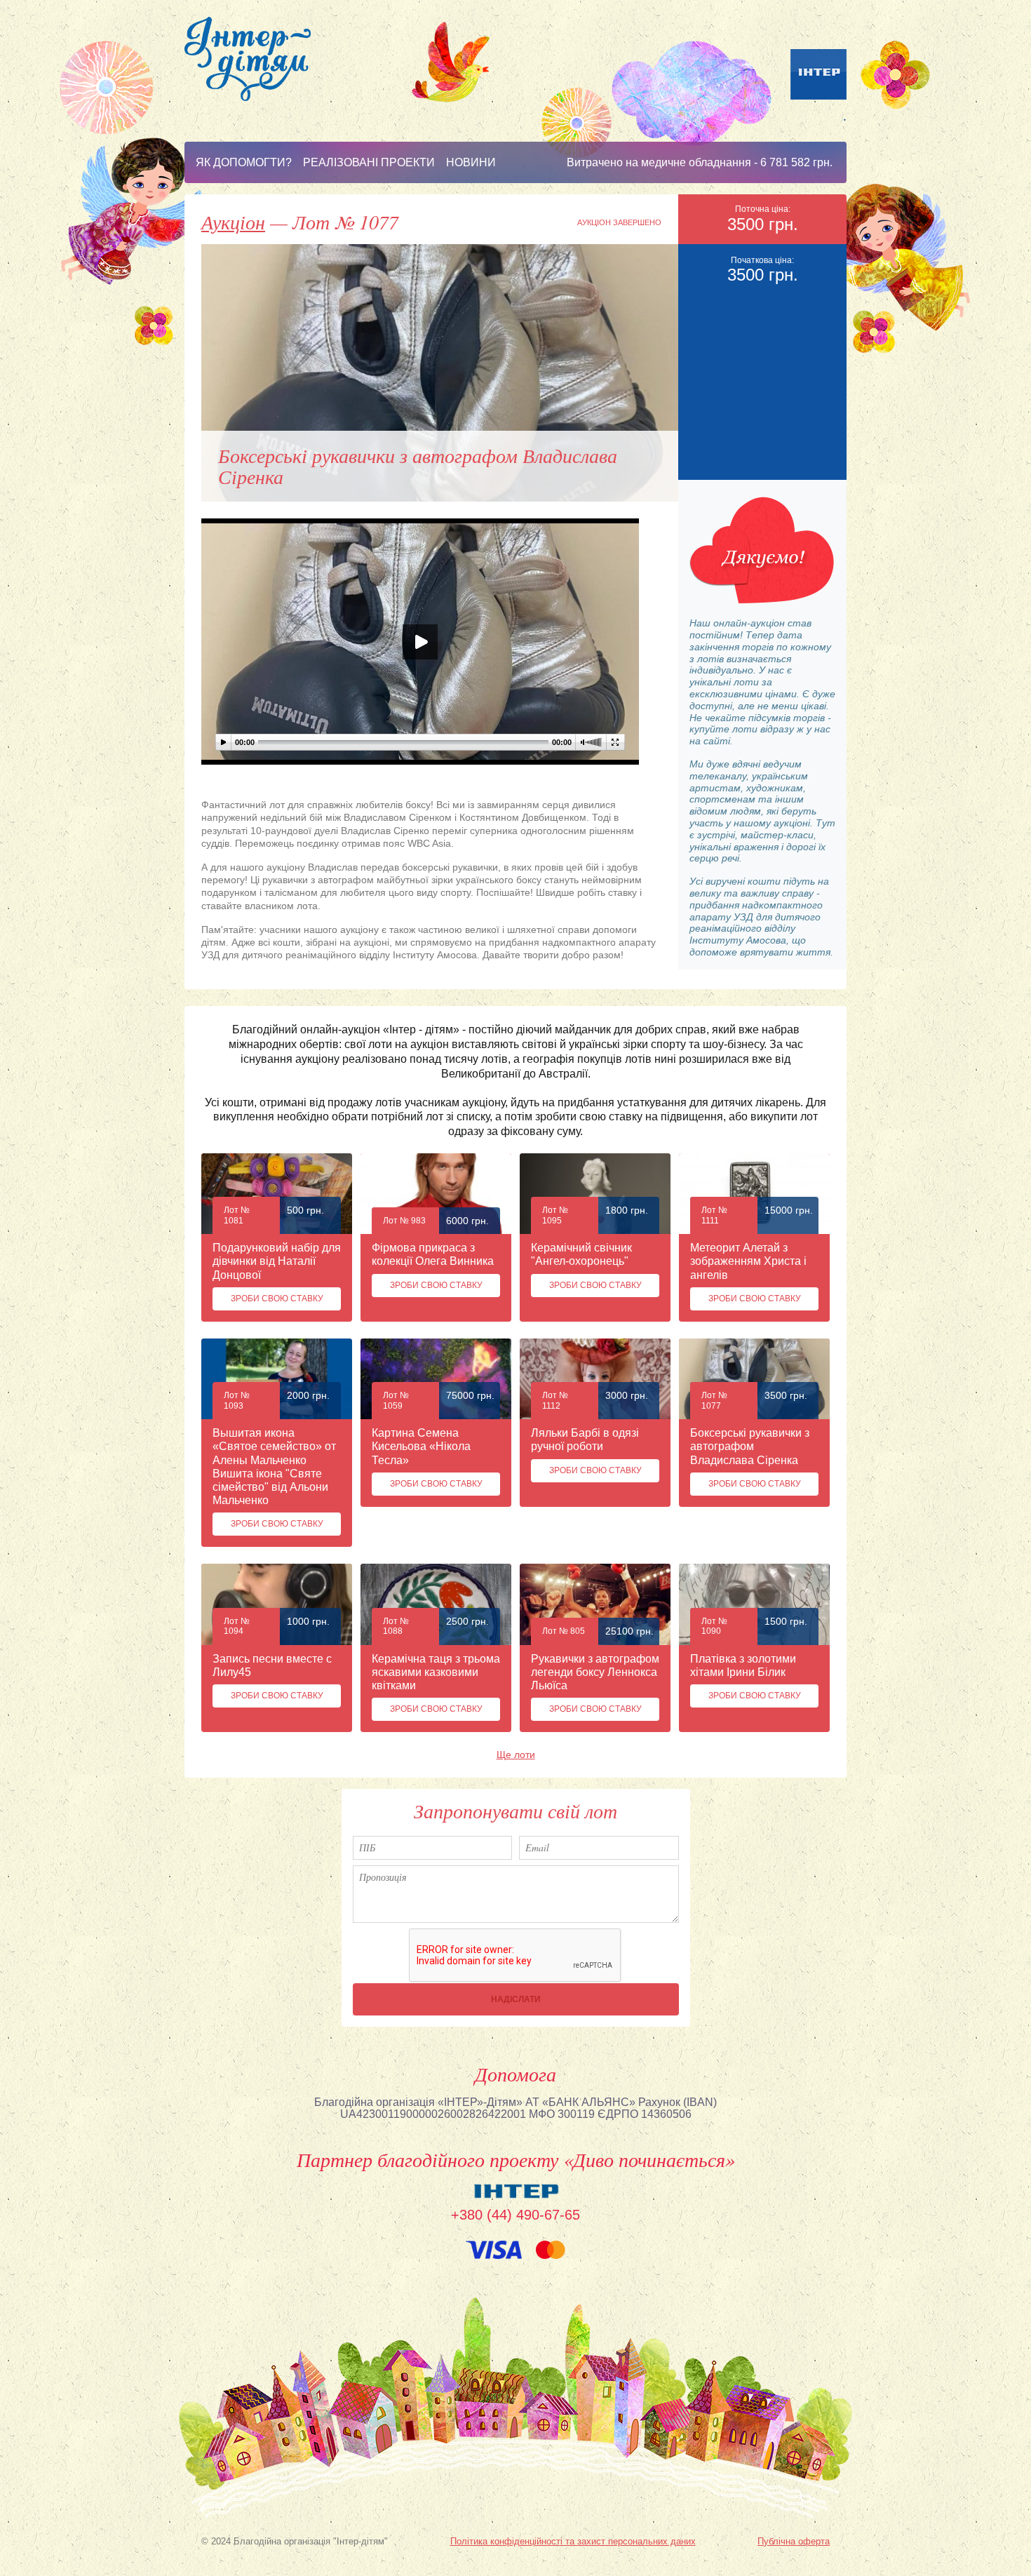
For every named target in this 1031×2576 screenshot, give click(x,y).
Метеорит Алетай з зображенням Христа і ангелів (748, 1261)
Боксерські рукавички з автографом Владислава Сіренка (750, 1446)
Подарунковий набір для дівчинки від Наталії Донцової (277, 1261)
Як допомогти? (244, 162)
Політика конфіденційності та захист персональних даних (573, 2541)
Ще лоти (516, 1755)
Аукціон (233, 222)
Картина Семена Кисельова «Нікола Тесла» (421, 1446)
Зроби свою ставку (277, 1299)
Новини (471, 162)
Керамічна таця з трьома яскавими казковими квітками (436, 1672)
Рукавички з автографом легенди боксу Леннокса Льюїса (595, 1672)
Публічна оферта (794, 2541)
